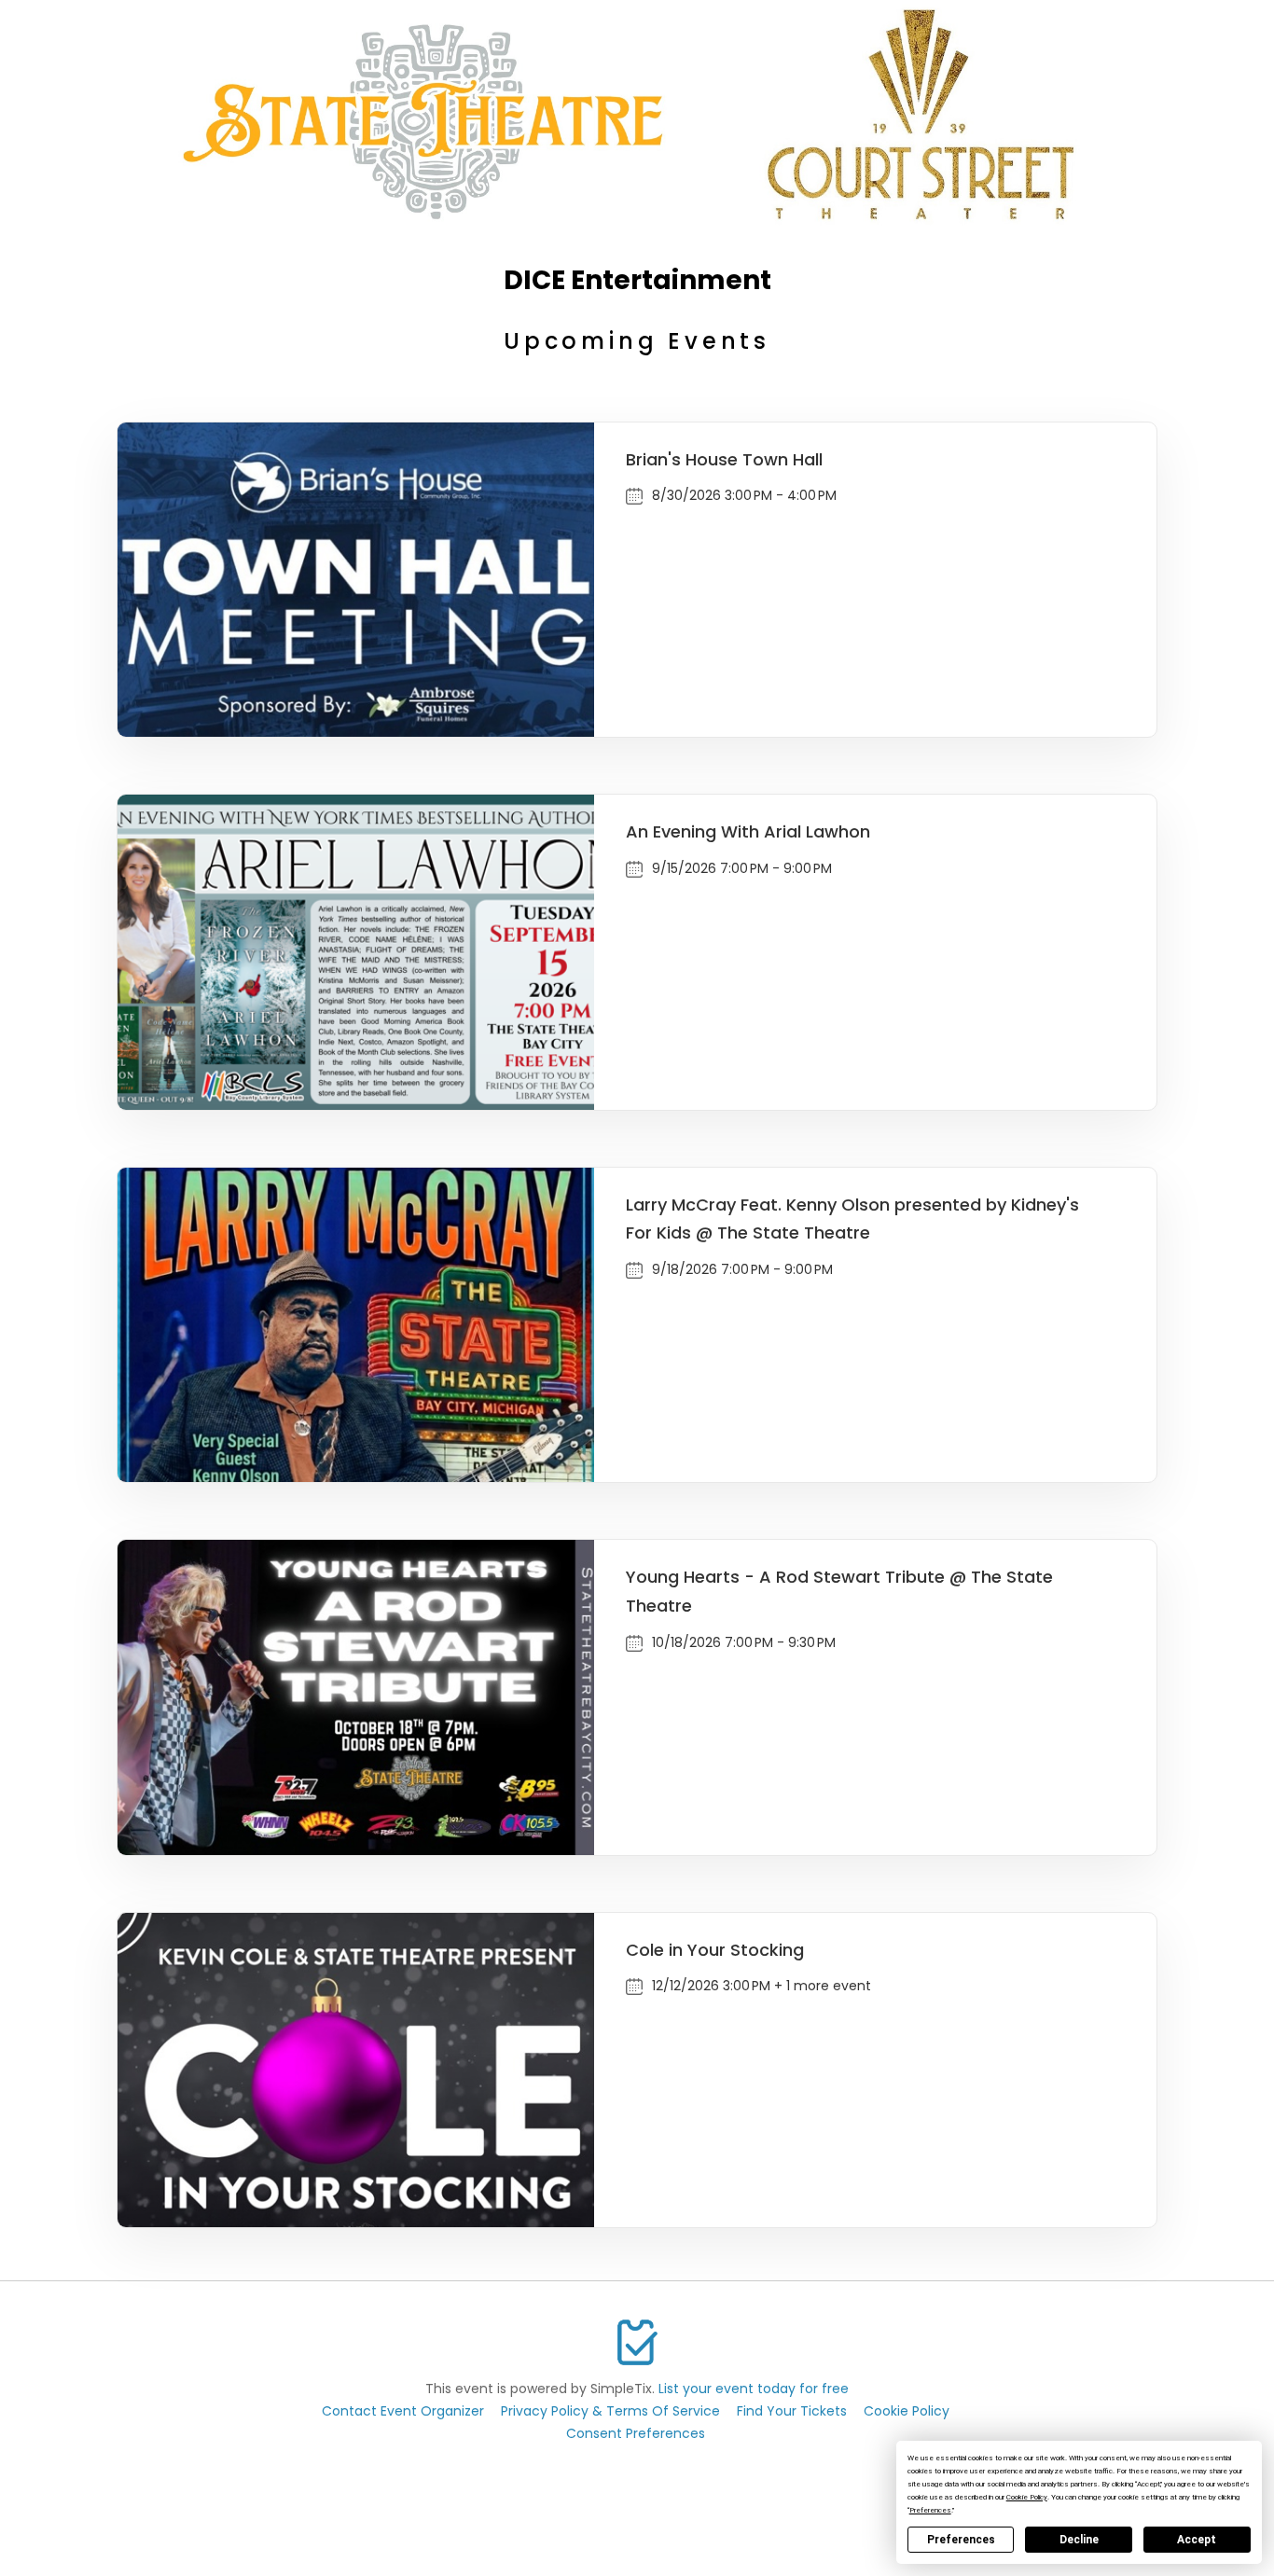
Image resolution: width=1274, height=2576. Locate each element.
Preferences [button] (930, 2510)
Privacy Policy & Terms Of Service (610, 2411)
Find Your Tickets (792, 2411)
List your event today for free (754, 2389)
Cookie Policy (907, 2411)
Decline (1079, 2540)
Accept (1197, 2540)
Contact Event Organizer (403, 2411)
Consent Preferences (636, 2433)
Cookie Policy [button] (1027, 2497)
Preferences (961, 2540)
